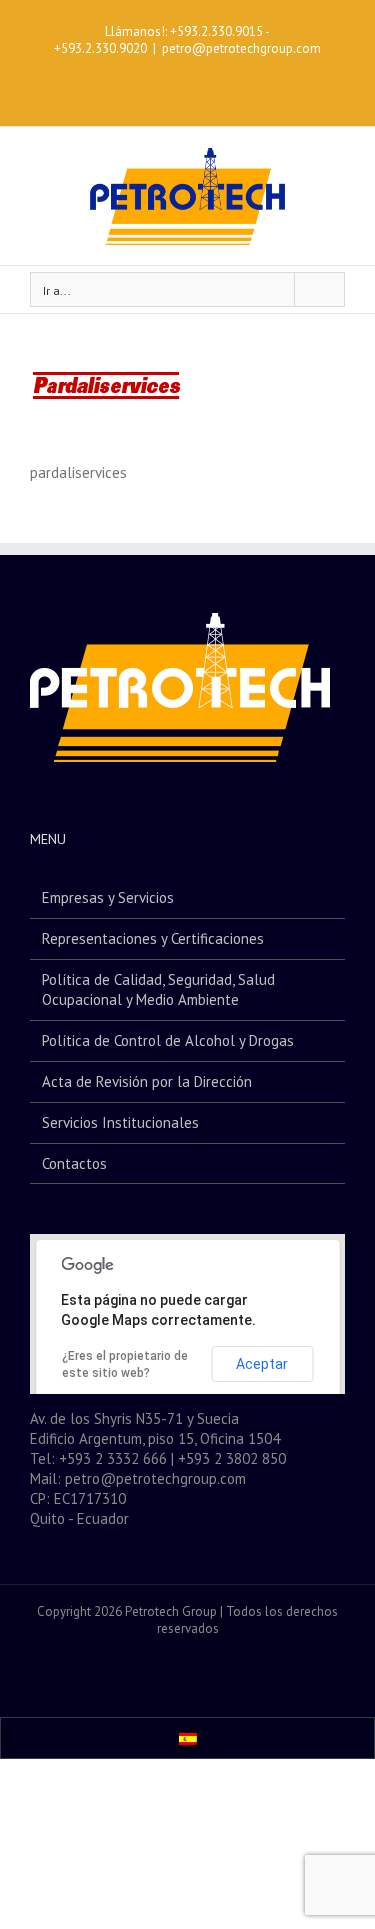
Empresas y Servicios (108, 897)
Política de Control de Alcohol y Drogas (168, 1040)
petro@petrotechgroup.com (241, 48)
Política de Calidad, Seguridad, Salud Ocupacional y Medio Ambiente (158, 989)
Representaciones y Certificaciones (153, 938)
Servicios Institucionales (120, 1122)
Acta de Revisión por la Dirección (147, 1081)
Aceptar (262, 1364)
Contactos (74, 1163)
